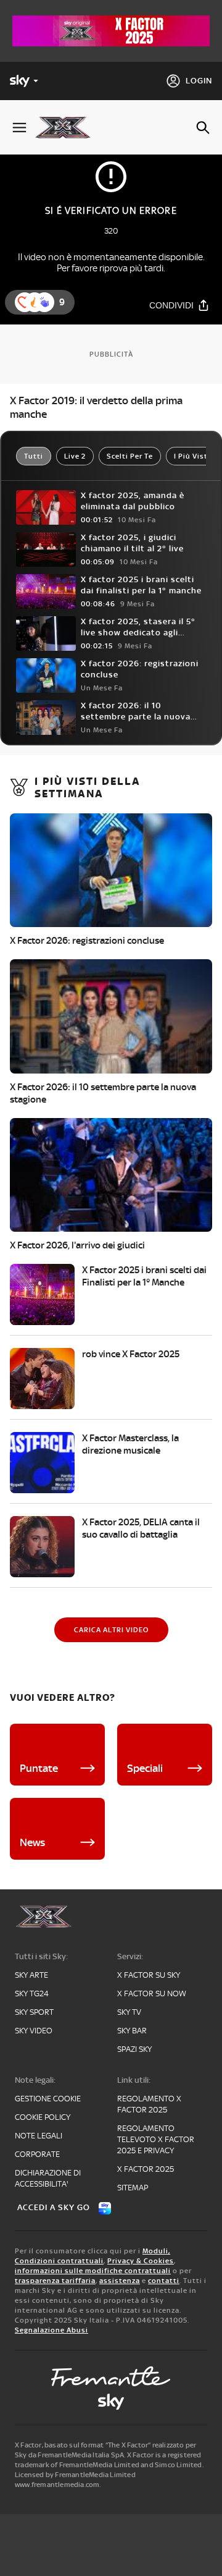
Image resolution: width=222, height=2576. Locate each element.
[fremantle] (111, 2376)
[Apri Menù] (19, 128)
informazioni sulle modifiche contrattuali (93, 2271)
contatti (164, 2281)
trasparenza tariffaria (55, 2281)
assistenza (120, 2281)
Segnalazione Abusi (51, 2330)
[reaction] (44, 302)
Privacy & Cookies (141, 2261)
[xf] (68, 127)
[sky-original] (111, 2402)
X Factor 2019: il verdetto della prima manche (96, 407)
